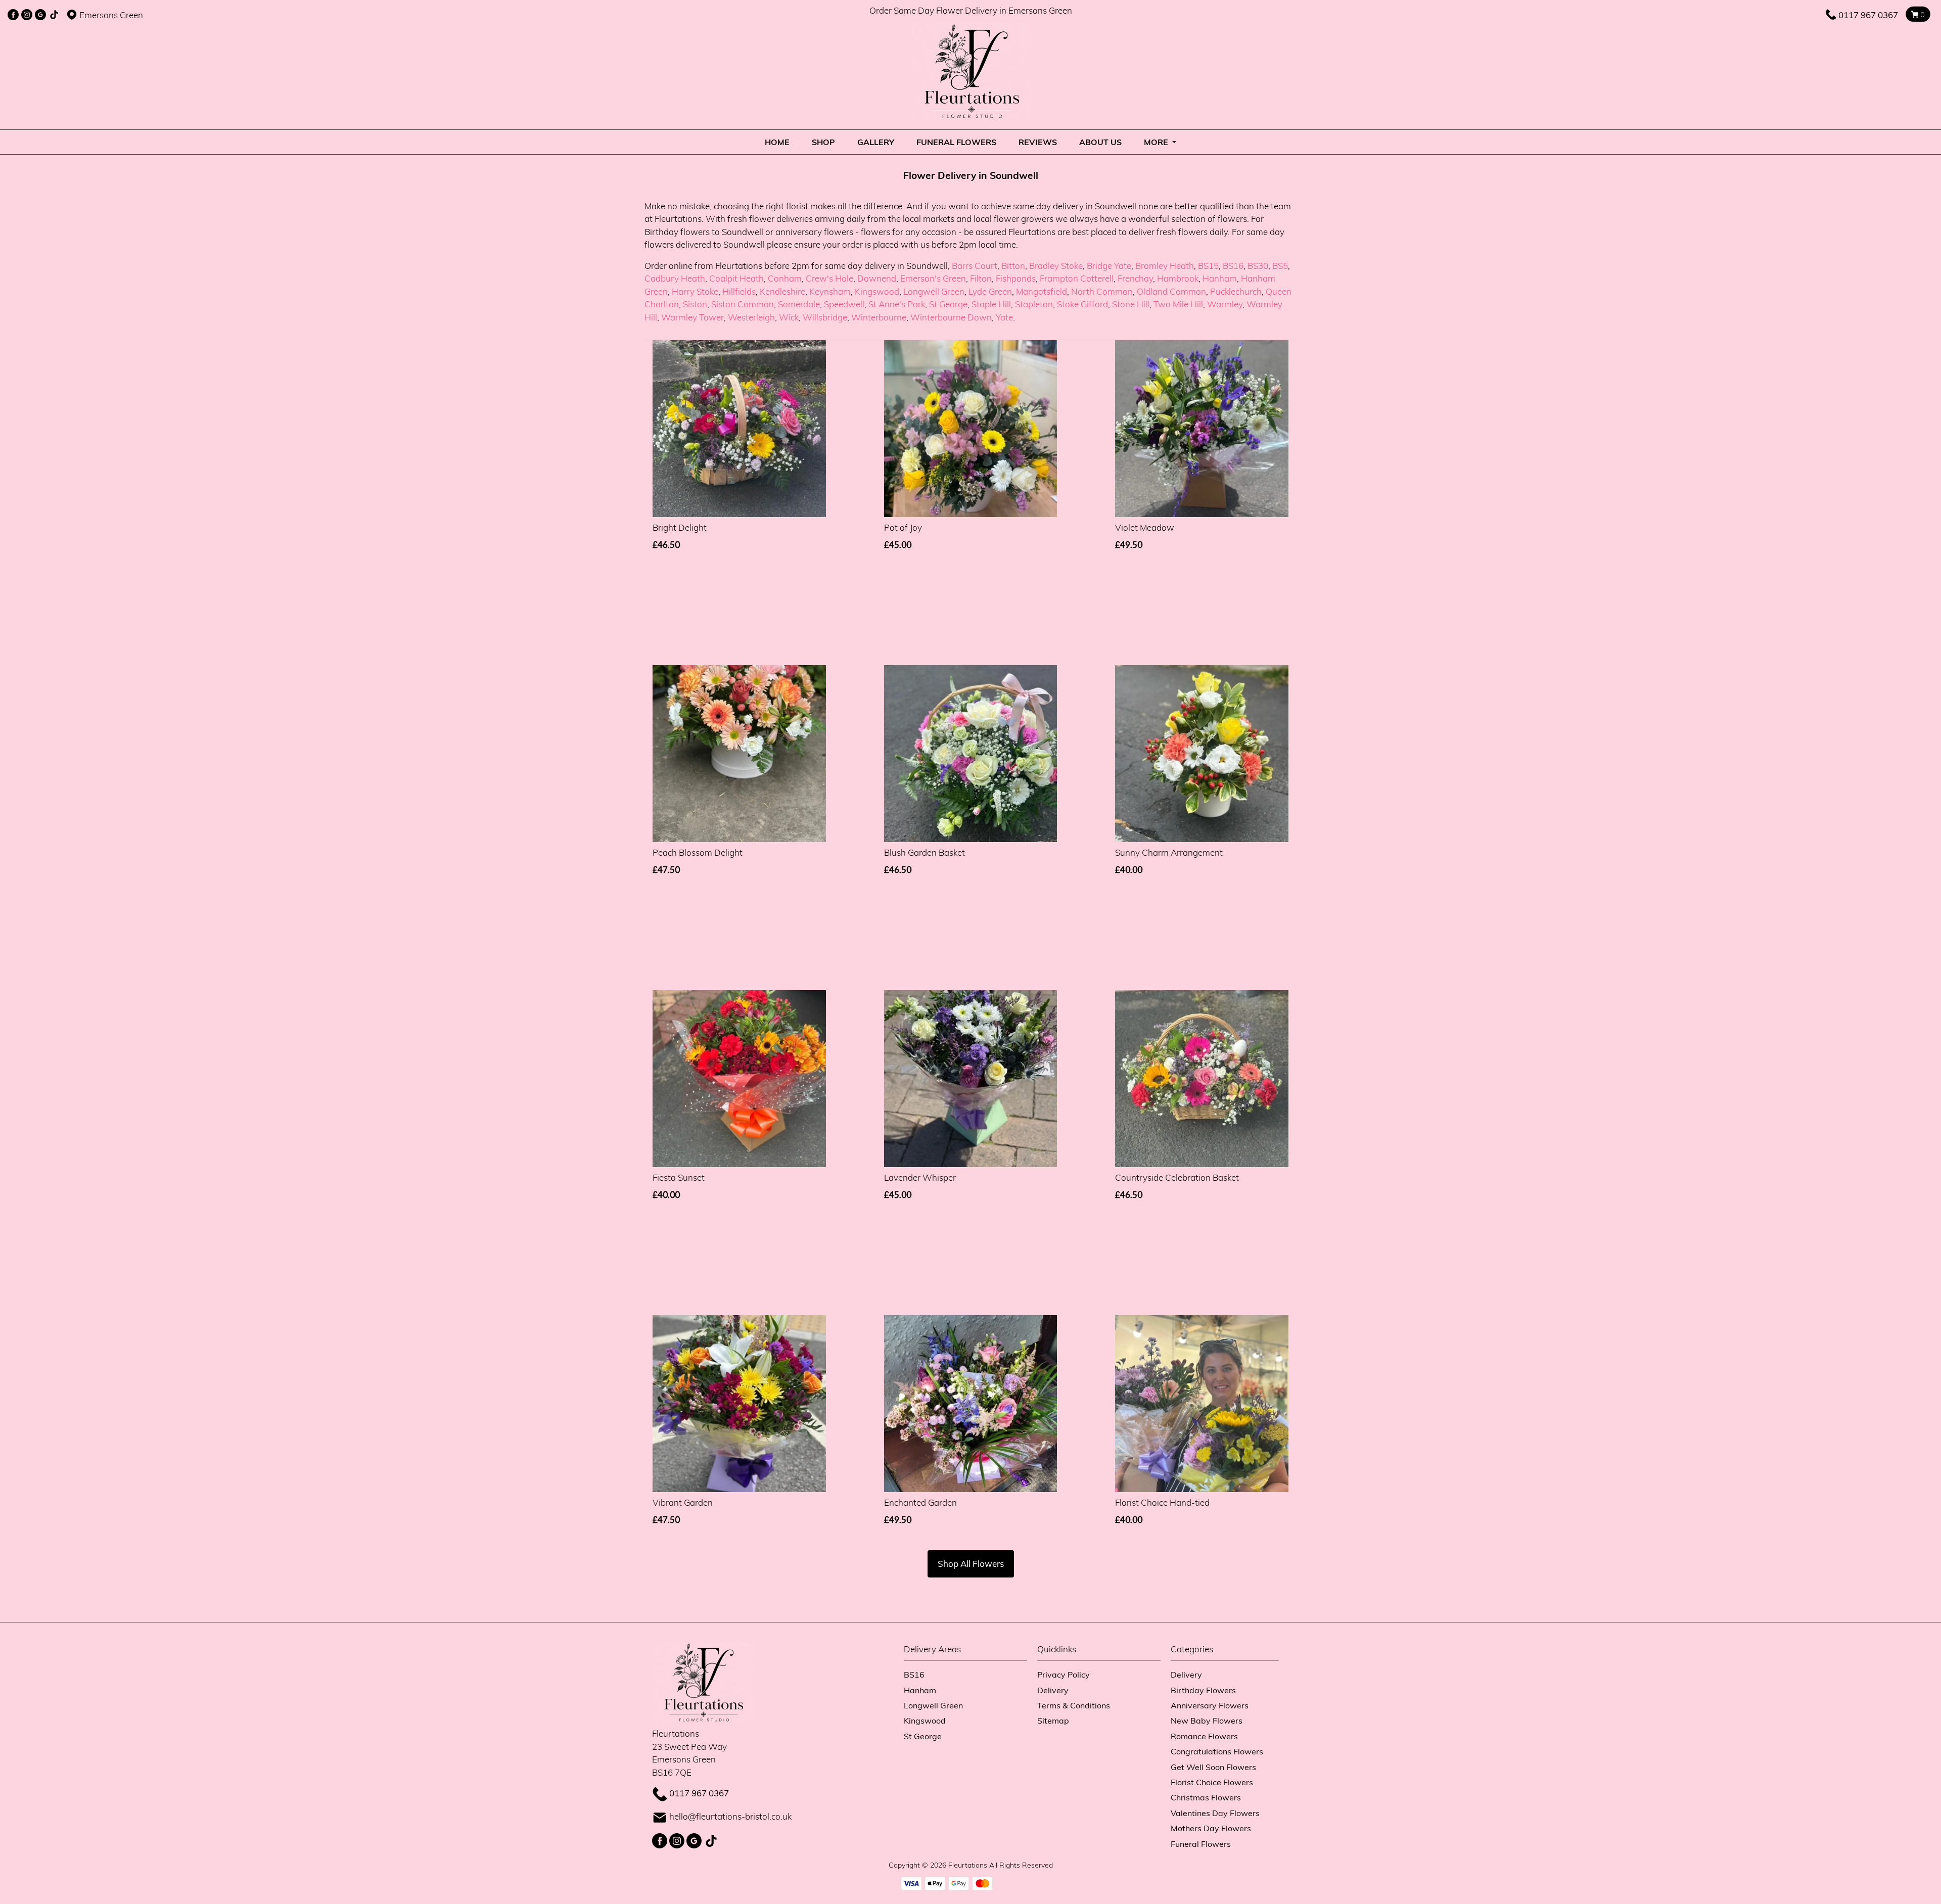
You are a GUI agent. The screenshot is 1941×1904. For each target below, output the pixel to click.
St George (948, 304)
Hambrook (1178, 278)
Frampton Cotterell (1077, 278)
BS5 (1280, 266)
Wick (789, 317)
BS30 (1258, 266)
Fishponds (1016, 278)
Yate (1004, 317)
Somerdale (799, 304)
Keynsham (830, 291)
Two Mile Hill (1178, 304)
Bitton (1013, 266)
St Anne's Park (897, 304)
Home (777, 142)
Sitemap (1053, 1720)
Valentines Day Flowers (1215, 1813)
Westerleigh (751, 317)
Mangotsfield (1042, 291)
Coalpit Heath (736, 278)
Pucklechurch (1236, 291)
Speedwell (844, 304)
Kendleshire (782, 291)
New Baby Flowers (1207, 1720)
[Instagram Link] (27, 15)
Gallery (876, 142)
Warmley (1225, 304)
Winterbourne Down (951, 317)
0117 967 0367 (1868, 15)
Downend (877, 278)
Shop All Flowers (971, 1564)
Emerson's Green (933, 278)
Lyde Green (990, 291)
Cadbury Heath (675, 278)
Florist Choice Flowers (1212, 1782)
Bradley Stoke (1056, 266)
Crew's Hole (829, 278)
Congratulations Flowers (1217, 1751)
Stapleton (1034, 304)
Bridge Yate (1109, 266)
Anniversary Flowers (1210, 1705)
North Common (1102, 291)
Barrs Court (975, 266)
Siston (695, 304)
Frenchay (1135, 278)
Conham (785, 278)
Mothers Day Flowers (1211, 1828)
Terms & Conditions (1074, 1705)
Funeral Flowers (956, 142)
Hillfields (739, 291)
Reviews (1038, 142)
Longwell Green (934, 291)
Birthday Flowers (1203, 1690)
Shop (823, 142)
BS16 (1233, 266)
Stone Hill (1131, 304)
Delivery (1053, 1690)
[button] (970, 1652)
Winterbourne (879, 317)
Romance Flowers (1204, 1736)
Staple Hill (991, 304)
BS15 (1208, 266)
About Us (1100, 142)
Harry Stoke (695, 291)
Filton (981, 278)
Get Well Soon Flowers (1213, 1767)
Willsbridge (825, 317)
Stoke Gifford (1082, 304)
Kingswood (877, 291)
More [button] (1157, 142)
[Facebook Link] (13, 15)
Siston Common (743, 304)
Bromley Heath (1165, 266)
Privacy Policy (1064, 1674)
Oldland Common (1171, 291)
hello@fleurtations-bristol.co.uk (730, 1816)
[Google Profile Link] (40, 15)
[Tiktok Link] (54, 15)
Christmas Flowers (1206, 1797)
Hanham (1220, 278)
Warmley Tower (692, 317)
